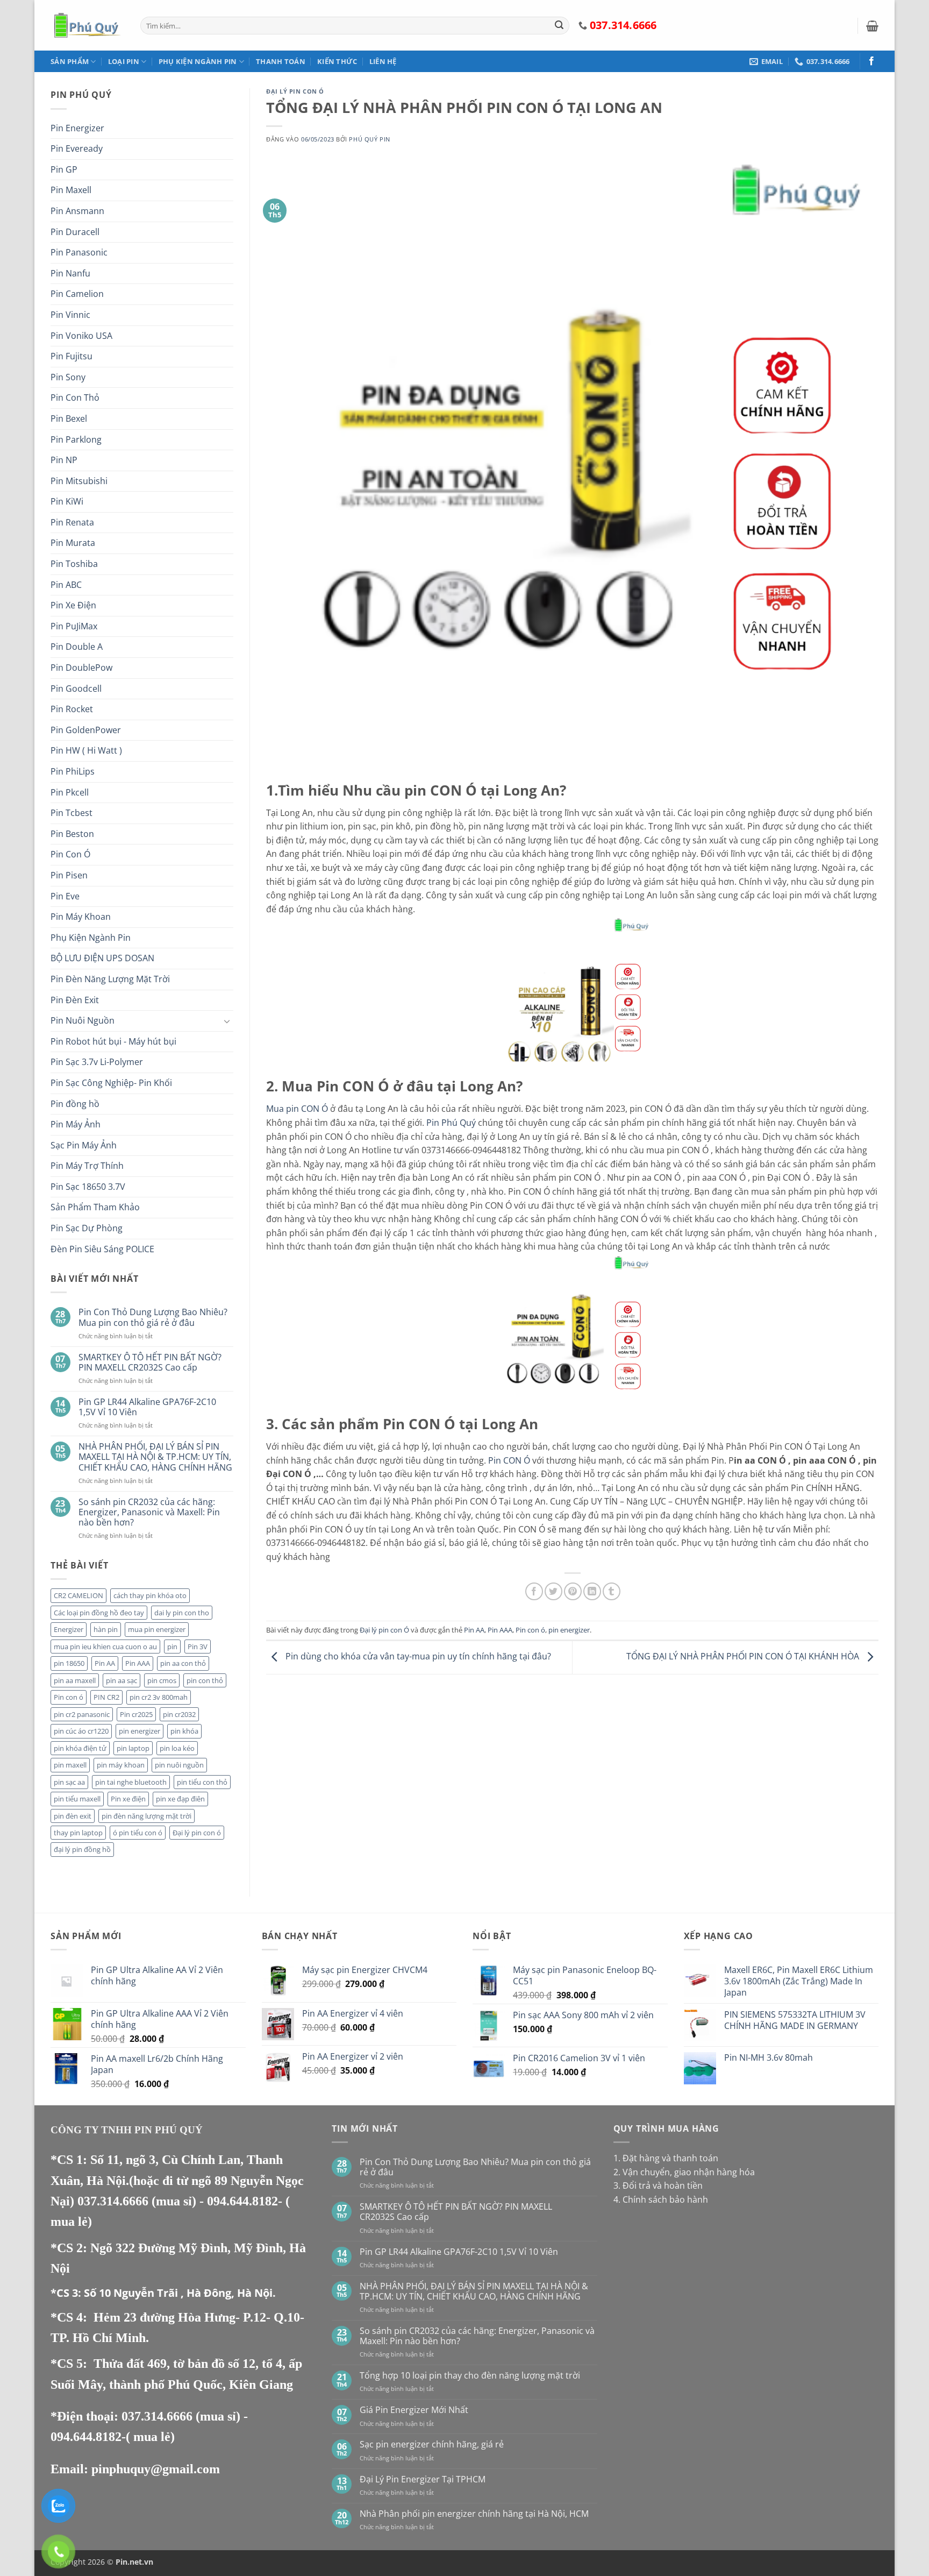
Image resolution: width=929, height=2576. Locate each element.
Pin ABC (66, 585)
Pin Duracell (75, 232)
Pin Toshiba (74, 564)
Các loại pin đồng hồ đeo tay (99, 1613)
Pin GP (64, 169)
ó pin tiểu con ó (138, 1833)
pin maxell (70, 1765)
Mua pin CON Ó (297, 1109)
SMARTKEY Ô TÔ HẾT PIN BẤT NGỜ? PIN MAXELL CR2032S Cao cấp (150, 1362)
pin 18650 (69, 1663)
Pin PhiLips (73, 771)
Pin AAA (138, 1663)
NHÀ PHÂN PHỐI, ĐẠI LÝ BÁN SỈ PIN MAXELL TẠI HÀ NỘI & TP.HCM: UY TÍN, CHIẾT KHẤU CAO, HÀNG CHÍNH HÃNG (155, 1457)
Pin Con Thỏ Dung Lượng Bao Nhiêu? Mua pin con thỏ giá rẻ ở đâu (153, 1317)
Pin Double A (77, 647)
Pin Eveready (77, 148)
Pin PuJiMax (74, 626)
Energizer (69, 1629)
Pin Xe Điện (73, 605)
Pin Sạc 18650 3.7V (88, 1187)
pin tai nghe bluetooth (131, 1782)
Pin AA (105, 1663)
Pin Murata (73, 543)
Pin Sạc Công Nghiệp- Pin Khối (111, 1083)
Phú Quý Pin (369, 139)
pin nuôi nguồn (179, 1765)
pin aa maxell (75, 1680)
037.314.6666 (115, 2201)
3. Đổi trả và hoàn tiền (658, 2185)
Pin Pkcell (70, 792)
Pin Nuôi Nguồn (83, 1020)
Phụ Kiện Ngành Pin (198, 61)
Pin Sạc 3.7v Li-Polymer (97, 1062)
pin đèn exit (73, 1816)
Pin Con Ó (70, 854)
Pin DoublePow (81, 668)
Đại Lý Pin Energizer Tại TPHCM (423, 2479)
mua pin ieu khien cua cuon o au (105, 1647)
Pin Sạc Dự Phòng (87, 1228)
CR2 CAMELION (78, 1595)
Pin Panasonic (79, 252)
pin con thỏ (205, 1680)
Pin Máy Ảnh (76, 1124)
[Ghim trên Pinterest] (573, 1591)
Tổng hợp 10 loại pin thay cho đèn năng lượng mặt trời (470, 2376)
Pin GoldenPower (86, 730)
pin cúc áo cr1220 (81, 1731)
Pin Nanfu (70, 273)
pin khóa (184, 1731)
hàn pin (106, 1629)
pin (172, 1647)
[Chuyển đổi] (227, 1021)
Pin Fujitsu (72, 356)
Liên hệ (383, 61)
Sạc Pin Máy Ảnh (84, 1145)
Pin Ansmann (77, 211)
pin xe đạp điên (180, 1799)
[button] (872, 26)
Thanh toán (281, 61)
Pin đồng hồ (75, 1104)
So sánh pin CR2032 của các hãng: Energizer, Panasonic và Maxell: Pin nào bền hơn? (149, 1513)
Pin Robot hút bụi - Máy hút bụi (113, 1041)
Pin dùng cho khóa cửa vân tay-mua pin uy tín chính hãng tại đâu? (417, 1657)
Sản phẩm (70, 61)
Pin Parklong (76, 439)
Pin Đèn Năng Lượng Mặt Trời (110, 979)
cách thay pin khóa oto (150, 1595)
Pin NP (64, 460)
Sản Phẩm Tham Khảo (95, 1207)
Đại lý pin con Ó (295, 91)
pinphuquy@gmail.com (156, 2469)
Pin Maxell (71, 190)
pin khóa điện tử (80, 1748)
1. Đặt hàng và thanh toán (666, 2158)
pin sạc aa (69, 1782)
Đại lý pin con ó (197, 1833)
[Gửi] (559, 26)
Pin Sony (68, 377)
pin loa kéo (177, 1748)
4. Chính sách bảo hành (661, 2199)
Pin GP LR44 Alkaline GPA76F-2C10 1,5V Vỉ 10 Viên (147, 1407)
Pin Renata (72, 522)
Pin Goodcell (76, 689)
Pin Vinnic (70, 315)
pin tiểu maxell (77, 1799)
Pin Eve (65, 896)
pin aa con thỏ (183, 1663)
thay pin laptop (78, 1833)
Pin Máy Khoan (81, 917)
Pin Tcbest (72, 813)
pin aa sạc (122, 1680)
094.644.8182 (242, 2201)
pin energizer (140, 1731)
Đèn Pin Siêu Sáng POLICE (102, 1249)
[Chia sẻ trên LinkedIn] (592, 1591)
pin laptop (133, 1748)
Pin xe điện (128, 1799)
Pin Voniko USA (81, 336)
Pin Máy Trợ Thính (87, 1166)
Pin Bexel (69, 418)
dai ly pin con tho (182, 1613)
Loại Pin (124, 61)
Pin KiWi (67, 501)
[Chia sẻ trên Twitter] (553, 1591)
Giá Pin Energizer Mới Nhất (414, 2410)
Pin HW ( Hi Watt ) (86, 750)
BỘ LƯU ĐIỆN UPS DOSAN (102, 958)
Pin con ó (69, 1697)
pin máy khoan (121, 1765)
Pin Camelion (77, 294)
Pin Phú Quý (451, 1123)
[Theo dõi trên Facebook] (871, 61)
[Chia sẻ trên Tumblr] (612, 1591)
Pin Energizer (77, 128)
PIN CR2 (106, 1697)
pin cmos (162, 1680)
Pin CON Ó (509, 1460)
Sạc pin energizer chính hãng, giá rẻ (432, 2444)
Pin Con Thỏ (75, 398)
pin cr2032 (179, 1714)
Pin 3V (198, 1647)
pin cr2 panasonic (82, 1714)
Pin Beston (72, 834)
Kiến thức (337, 61)
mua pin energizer (157, 1629)
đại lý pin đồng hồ (82, 1849)
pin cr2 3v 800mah (159, 1697)
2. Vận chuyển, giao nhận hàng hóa (684, 2172)
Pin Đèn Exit (75, 1000)
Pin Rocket (72, 709)
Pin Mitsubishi (79, 481)
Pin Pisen (69, 875)
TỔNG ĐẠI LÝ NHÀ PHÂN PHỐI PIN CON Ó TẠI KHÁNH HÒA (744, 1657)
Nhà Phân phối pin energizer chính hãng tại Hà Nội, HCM (474, 2514)
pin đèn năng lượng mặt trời (147, 1816)
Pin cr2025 (136, 1714)
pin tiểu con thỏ (202, 1782)
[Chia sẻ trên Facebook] (534, 1591)
